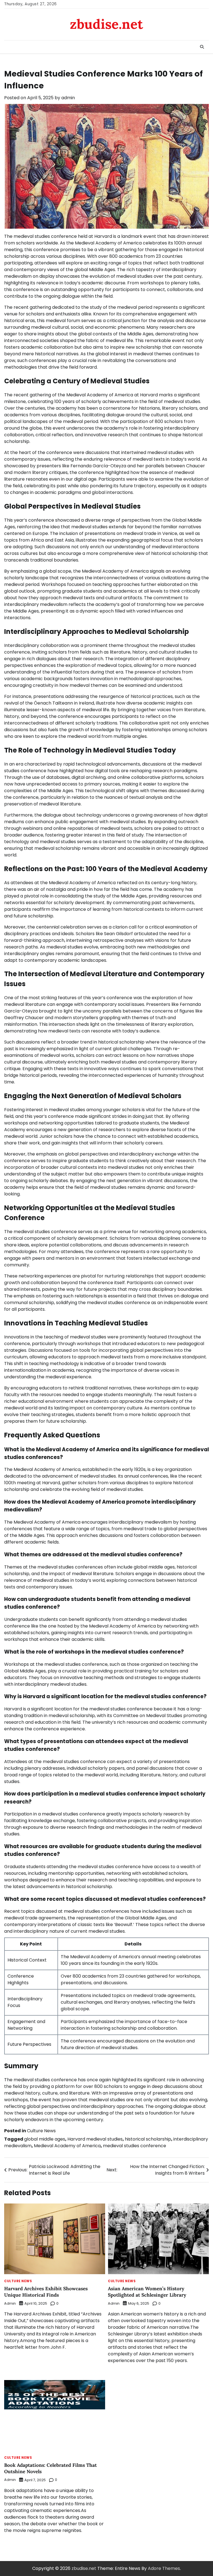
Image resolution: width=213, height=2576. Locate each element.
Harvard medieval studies (95, 2139)
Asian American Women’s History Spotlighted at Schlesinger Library (147, 2292)
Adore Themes (164, 2568)
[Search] (202, 47)
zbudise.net (106, 24)
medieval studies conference (135, 2146)
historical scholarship (148, 2139)
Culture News (41, 2131)
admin (68, 98)
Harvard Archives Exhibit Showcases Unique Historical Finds (46, 2292)
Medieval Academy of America (67, 2146)
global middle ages (45, 2139)
